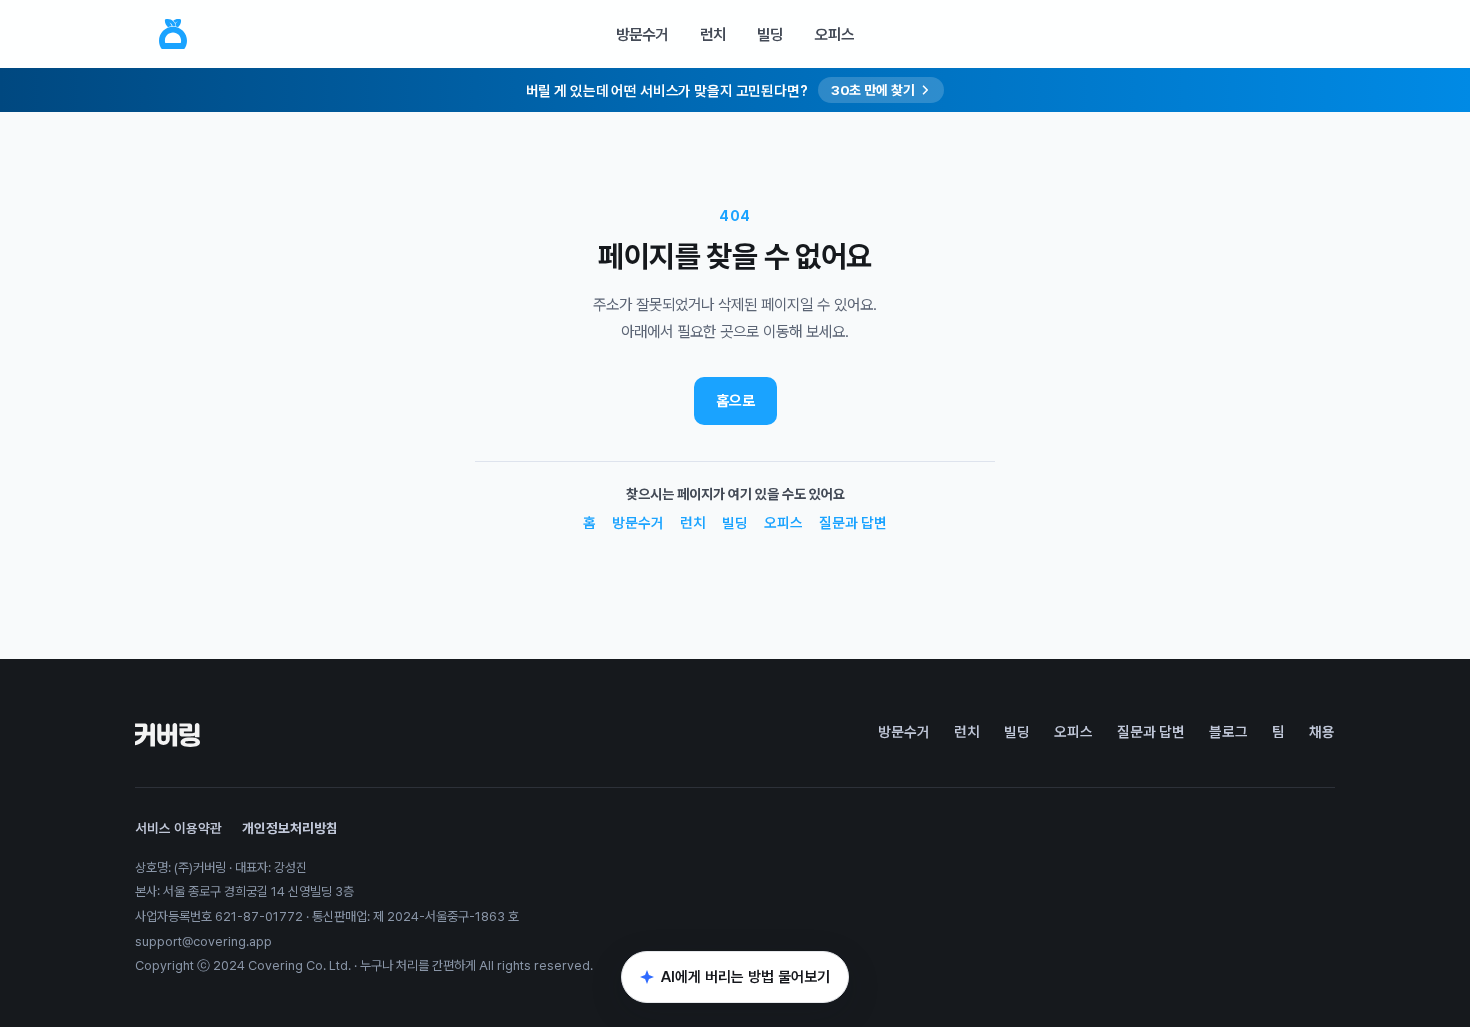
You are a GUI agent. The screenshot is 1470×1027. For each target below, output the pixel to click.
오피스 (834, 34)
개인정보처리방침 (290, 828)
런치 (713, 34)
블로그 (1228, 731)
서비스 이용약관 (178, 828)
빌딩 (770, 34)
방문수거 (641, 34)
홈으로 (735, 401)
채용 (1322, 731)
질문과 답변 (853, 522)
